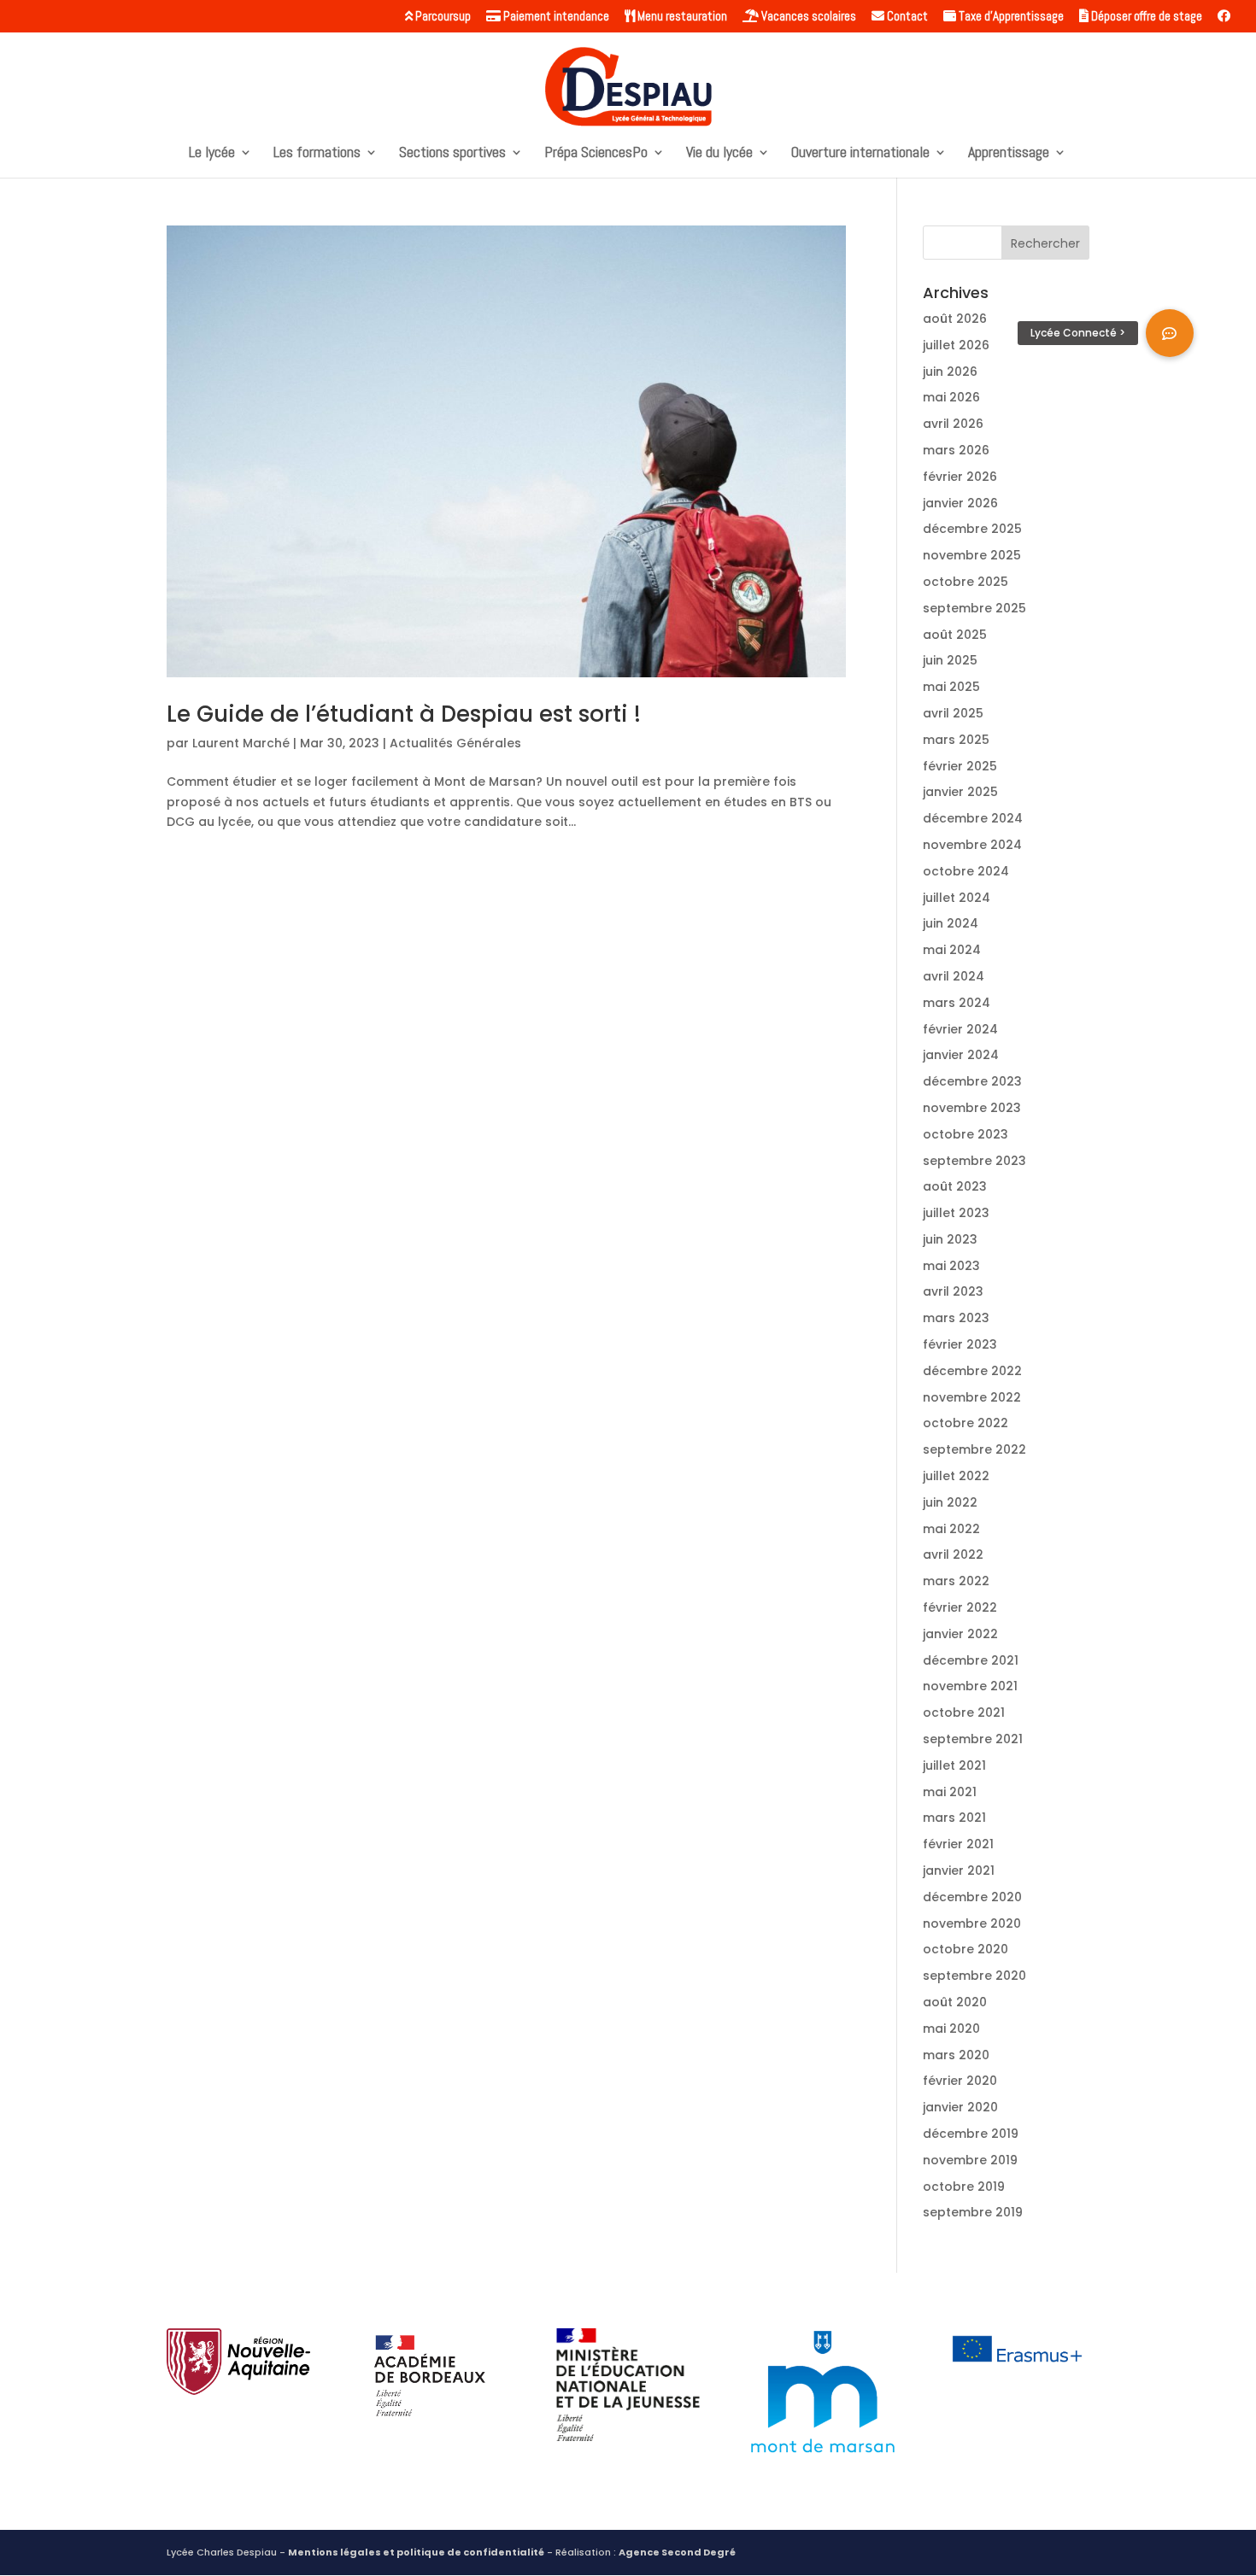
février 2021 (958, 1844)
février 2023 (960, 1344)
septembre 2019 (973, 2212)
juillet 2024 (957, 898)
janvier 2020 (960, 2107)
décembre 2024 (973, 818)
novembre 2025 (972, 555)
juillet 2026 (956, 345)
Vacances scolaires (807, 17)
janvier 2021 (959, 1871)
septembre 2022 (974, 1449)
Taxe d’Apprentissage (1010, 17)
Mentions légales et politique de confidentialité (416, 2552)
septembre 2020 (974, 1976)
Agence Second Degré (677, 2552)
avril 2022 (953, 1554)
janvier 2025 (960, 792)
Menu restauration (681, 17)
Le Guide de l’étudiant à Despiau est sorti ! (404, 714)
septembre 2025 (974, 608)
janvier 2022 (960, 1634)
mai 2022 (951, 1529)
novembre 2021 (970, 1686)
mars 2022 (956, 1581)
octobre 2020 (965, 1949)
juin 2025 (950, 660)
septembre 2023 (974, 1161)
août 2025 (955, 635)
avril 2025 (953, 713)
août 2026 (955, 319)
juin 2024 (951, 923)
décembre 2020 (972, 1897)
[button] (1170, 333)
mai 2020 (951, 2029)
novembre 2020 (972, 1923)
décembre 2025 (972, 529)
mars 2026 (956, 450)
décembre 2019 (971, 2134)
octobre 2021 (964, 1712)
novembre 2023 (972, 1108)
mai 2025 (951, 687)
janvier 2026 (960, 503)
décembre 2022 (972, 1371)
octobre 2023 (965, 1134)
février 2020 (960, 2081)
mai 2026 (951, 397)
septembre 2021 (973, 1739)
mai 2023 (951, 1266)
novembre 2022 (972, 1397)
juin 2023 (950, 1239)
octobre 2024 (966, 871)
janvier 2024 (961, 1055)
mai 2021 (950, 1792)
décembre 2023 (972, 1081)
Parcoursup (442, 17)
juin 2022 (950, 1502)
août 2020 (955, 2002)
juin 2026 (950, 372)
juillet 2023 (956, 1213)
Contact (906, 17)
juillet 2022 (956, 1476)
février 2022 (960, 1607)
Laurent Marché (241, 743)
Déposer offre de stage (1145, 17)
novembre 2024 (972, 845)
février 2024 (960, 1029)
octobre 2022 (965, 1423)
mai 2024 (952, 950)
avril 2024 (954, 976)
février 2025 (960, 766)
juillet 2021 (954, 1765)
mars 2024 (957, 1003)
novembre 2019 (970, 2160)
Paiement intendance (555, 17)
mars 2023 (956, 1318)
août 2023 (955, 1186)
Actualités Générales (455, 743)
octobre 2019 (964, 2187)
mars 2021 (954, 1818)
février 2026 (960, 477)
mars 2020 (956, 2055)
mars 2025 (956, 740)
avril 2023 (953, 1291)
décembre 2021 (971, 1660)
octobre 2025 (965, 582)
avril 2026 (953, 424)
